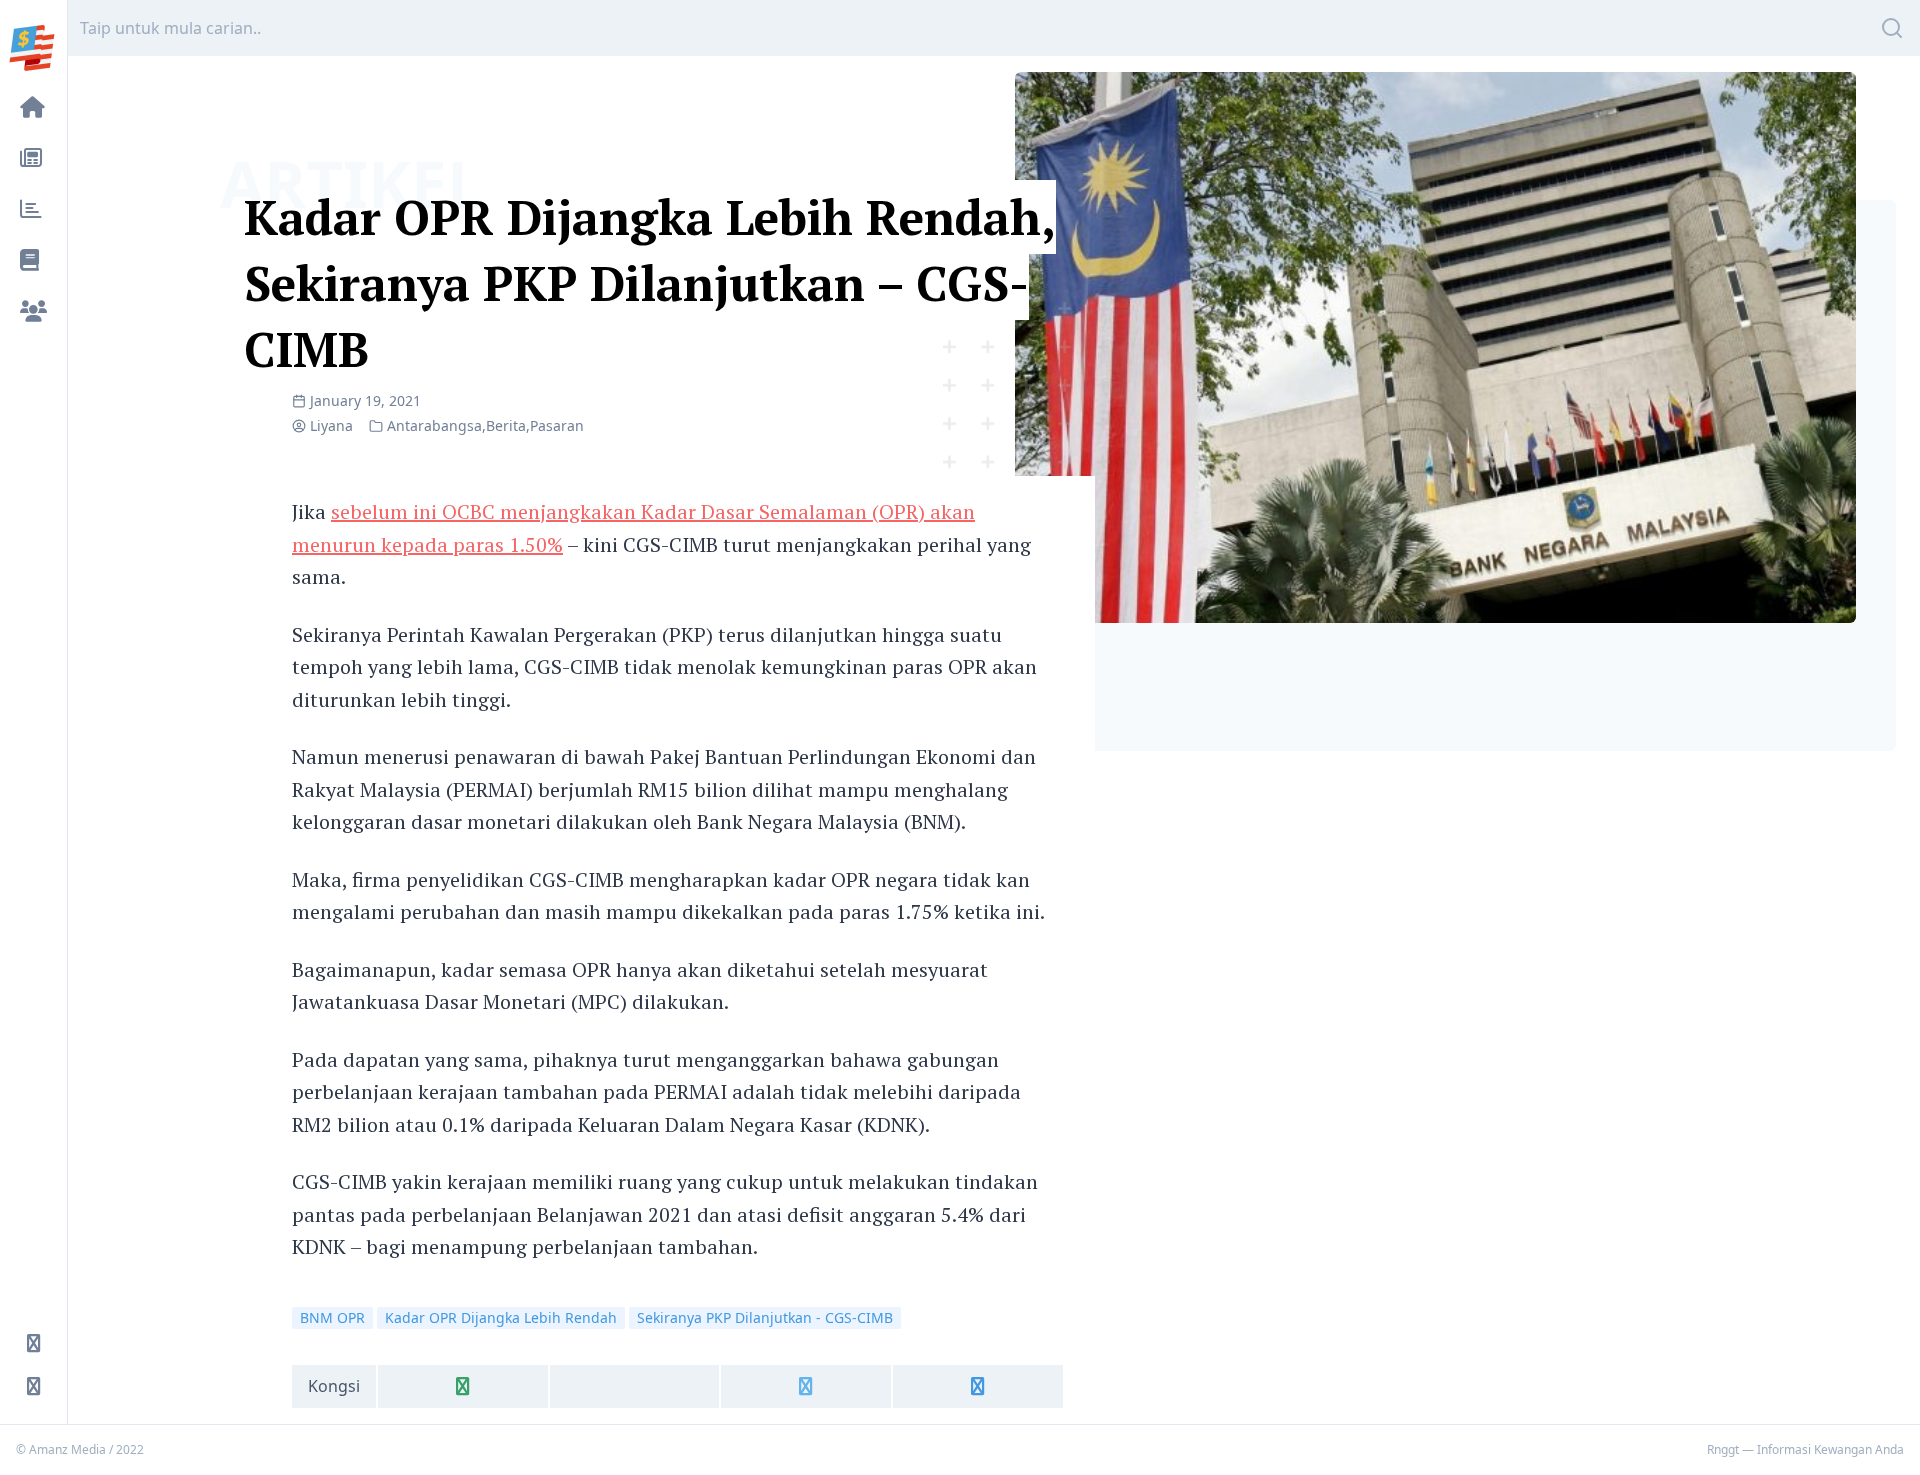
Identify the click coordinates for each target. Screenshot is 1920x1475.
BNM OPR (332, 1317)
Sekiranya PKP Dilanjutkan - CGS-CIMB (765, 1317)
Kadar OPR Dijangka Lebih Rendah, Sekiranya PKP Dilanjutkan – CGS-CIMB (650, 283)
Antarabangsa (434, 425)
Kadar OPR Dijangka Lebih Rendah (501, 1317)
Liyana (331, 425)
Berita (506, 425)
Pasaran (557, 425)
